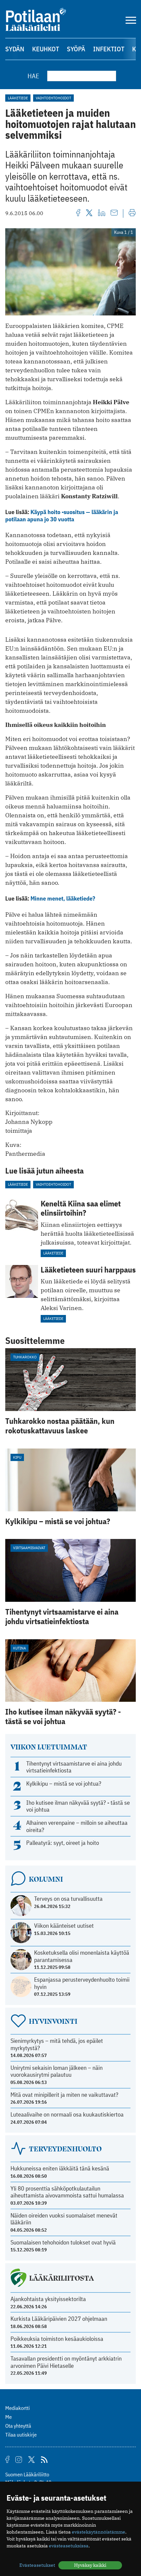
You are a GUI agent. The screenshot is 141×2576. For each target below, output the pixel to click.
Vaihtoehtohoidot (53, 98)
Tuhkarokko (25, 1357)
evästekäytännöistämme (99, 2532)
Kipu (17, 1457)
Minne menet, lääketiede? (63, 898)
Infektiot (109, 49)
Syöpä (76, 49)
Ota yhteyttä (18, 2426)
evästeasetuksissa (69, 2546)
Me (9, 2417)
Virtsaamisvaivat (29, 1548)
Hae (33, 76)
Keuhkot (46, 49)
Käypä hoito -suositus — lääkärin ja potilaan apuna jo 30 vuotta (62, 516)
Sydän (15, 49)
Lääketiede (18, 98)
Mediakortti (18, 2408)
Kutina (20, 1648)
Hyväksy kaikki (90, 2565)
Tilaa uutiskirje (21, 2435)
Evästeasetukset (37, 2565)
